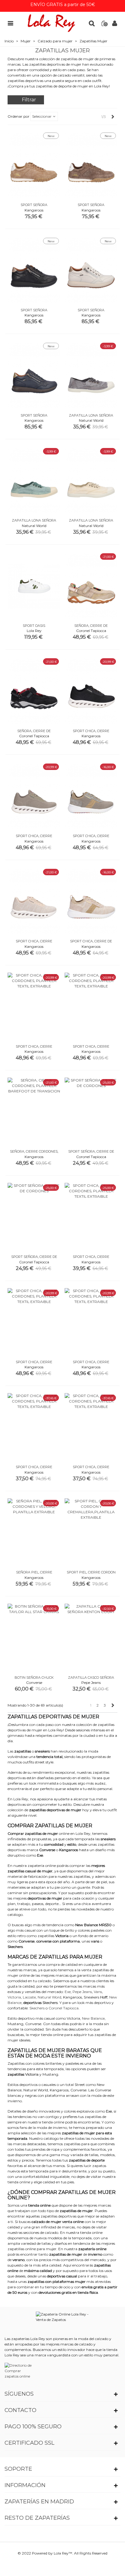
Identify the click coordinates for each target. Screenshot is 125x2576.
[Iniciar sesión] (115, 23)
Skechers (50, 2003)
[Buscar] (92, 23)
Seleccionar (42, 116)
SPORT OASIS (34, 626)
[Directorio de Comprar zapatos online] (19, 2371)
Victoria (14, 1997)
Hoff (104, 1997)
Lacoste (29, 1997)
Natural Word (49, 1997)
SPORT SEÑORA (34, 205)
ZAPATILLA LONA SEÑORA (91, 415)
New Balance (93, 2018)
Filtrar (29, 100)
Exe (68, 1992)
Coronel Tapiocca (64, 2008)
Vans (98, 1992)
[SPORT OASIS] (34, 586)
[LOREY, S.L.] (51, 23)
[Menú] (10, 23)
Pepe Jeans (82, 1992)
